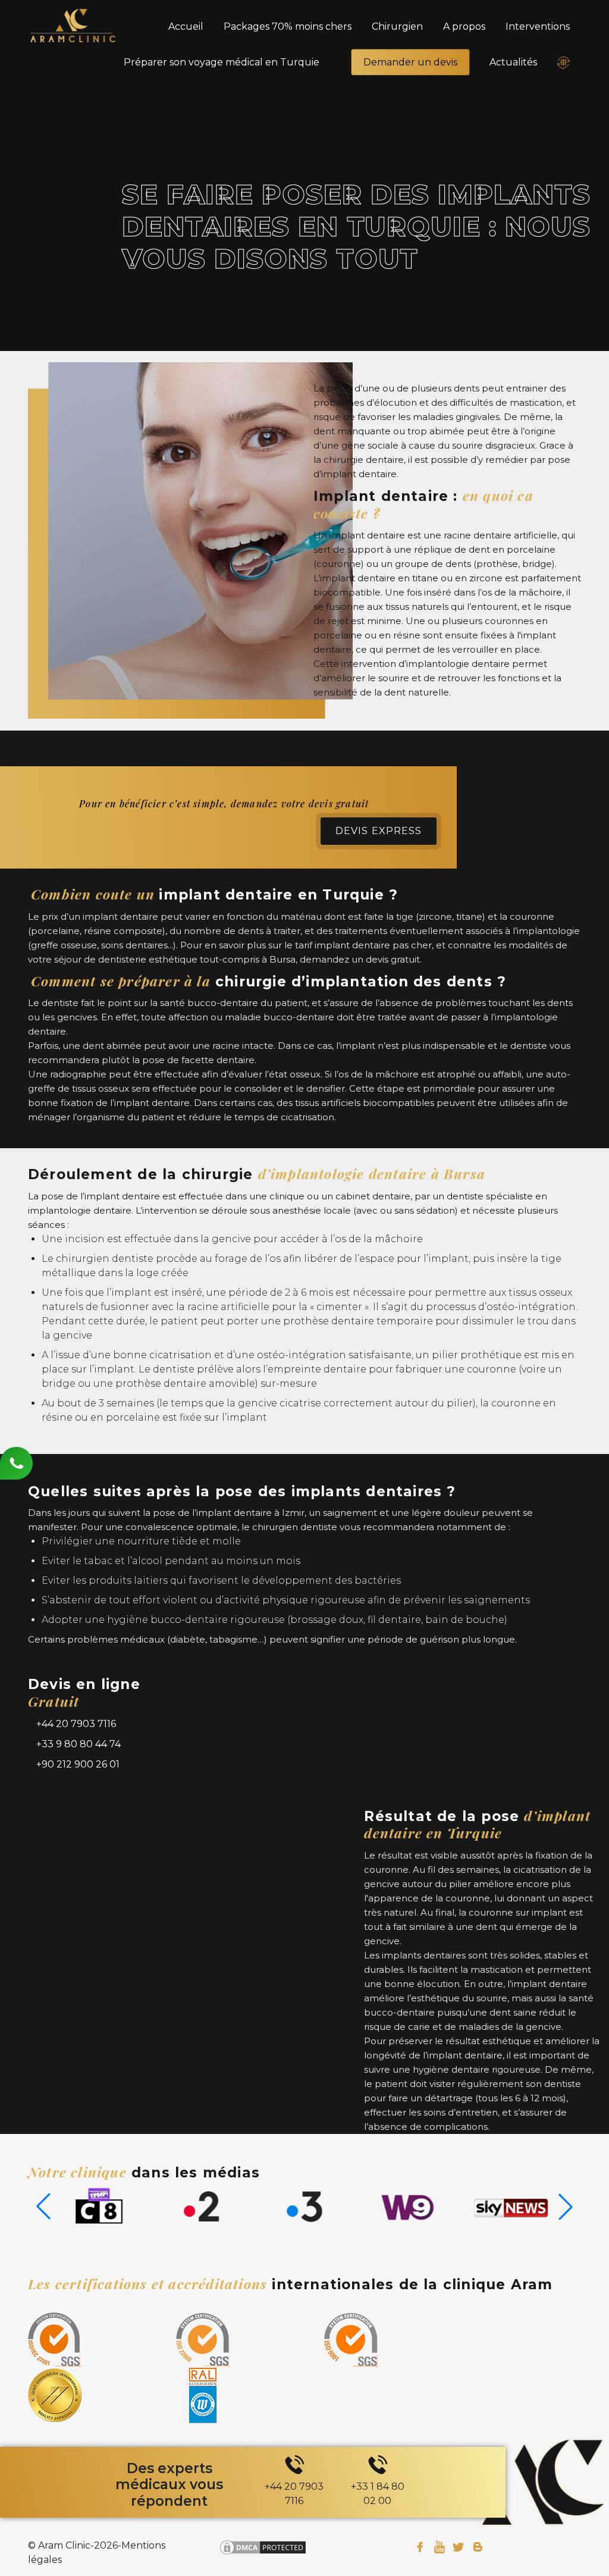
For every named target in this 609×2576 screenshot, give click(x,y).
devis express (379, 831)
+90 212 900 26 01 (77, 1764)
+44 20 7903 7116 (75, 1724)
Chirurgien (397, 26)
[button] (566, 2207)
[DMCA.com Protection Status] (263, 2547)
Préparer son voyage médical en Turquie (222, 62)
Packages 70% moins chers (288, 26)
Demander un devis (410, 62)
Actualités (513, 62)
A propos (464, 26)
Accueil (186, 26)
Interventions (538, 26)
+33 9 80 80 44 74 (77, 1744)
